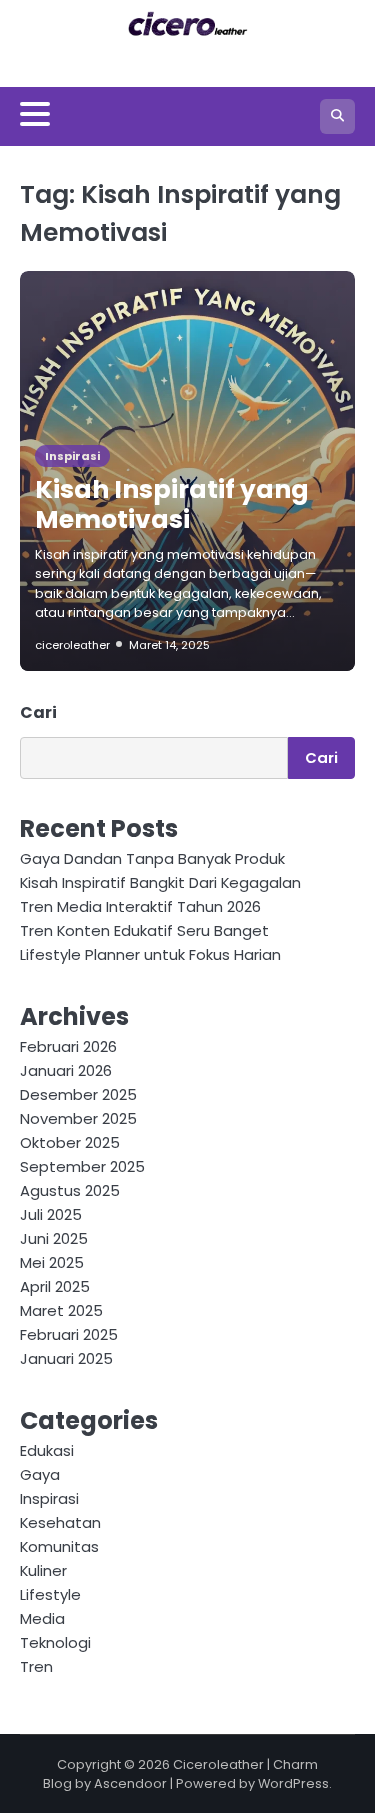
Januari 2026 (66, 1070)
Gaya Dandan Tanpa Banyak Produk (152, 858)
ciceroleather (72, 645)
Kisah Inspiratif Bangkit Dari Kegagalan (160, 882)
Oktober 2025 (70, 1142)
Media (42, 1618)
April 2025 (55, 1286)
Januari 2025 (66, 1358)
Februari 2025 (69, 1334)
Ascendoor (130, 1783)
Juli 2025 (51, 1214)
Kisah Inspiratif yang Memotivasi (172, 504)
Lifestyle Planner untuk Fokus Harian (150, 954)
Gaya (40, 1474)
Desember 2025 (78, 1094)
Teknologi (55, 1642)
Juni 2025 (54, 1238)
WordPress (293, 1783)
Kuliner (43, 1570)
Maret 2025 (61, 1310)
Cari (38, 712)
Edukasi (47, 1450)
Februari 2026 (68, 1046)
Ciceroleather (218, 1764)
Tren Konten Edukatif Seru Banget (144, 930)
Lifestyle (50, 1594)
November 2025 (78, 1118)
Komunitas (59, 1546)
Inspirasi (72, 456)
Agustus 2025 (70, 1190)
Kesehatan (60, 1522)
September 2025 (82, 1166)
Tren (36, 1666)
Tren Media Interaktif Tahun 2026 (140, 906)
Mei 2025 (52, 1262)
